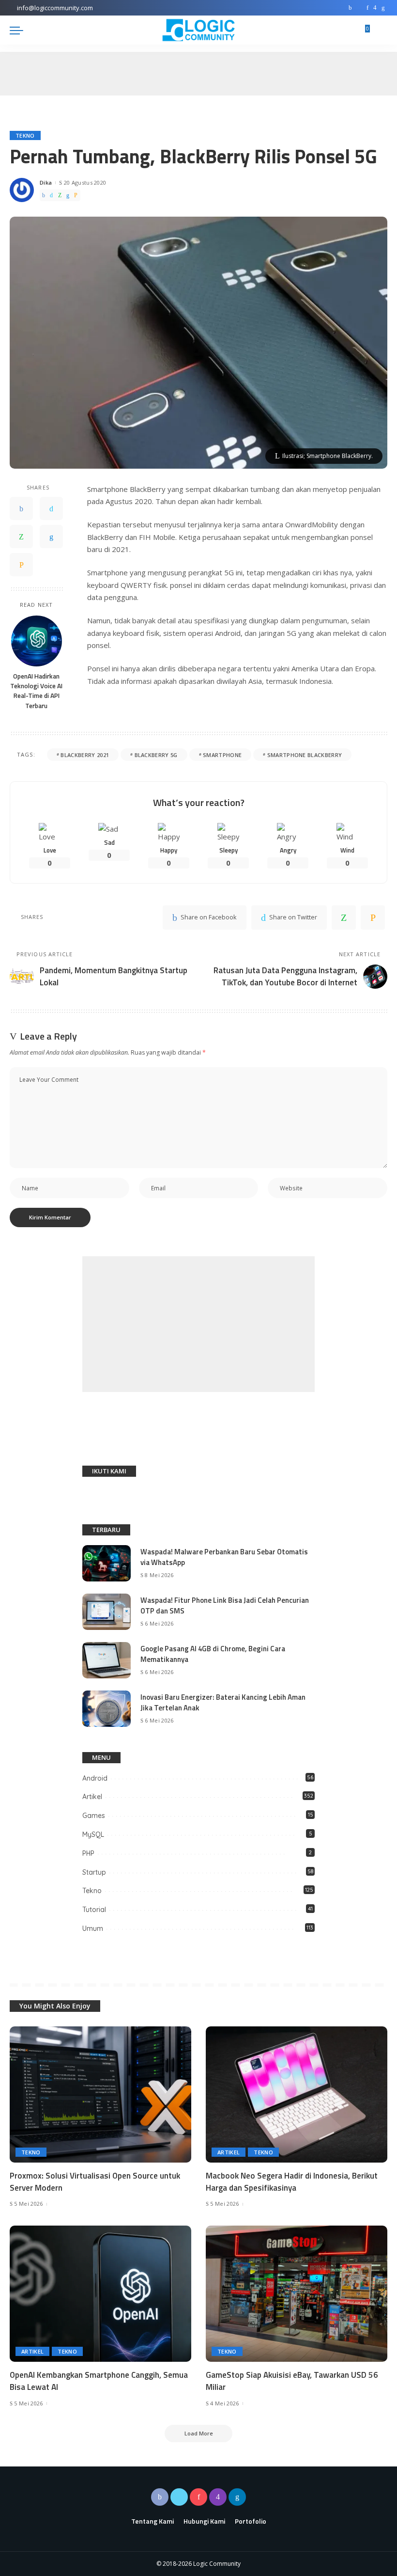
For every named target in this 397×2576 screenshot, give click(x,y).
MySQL (93, 1834)
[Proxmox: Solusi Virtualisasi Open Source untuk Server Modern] (100, 2094)
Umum (93, 1928)
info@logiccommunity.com (55, 8)
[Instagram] (375, 8)
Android (95, 1778)
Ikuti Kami (109, 1471)
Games (94, 1816)
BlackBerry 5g (156, 755)
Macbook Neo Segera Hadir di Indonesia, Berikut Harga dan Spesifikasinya (292, 2182)
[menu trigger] (19, 30)
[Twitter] (359, 8)
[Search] (382, 30)
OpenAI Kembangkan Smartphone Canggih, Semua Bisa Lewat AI (99, 2381)
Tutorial (94, 1910)
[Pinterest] (367, 8)
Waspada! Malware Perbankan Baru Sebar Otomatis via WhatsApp (224, 1557)
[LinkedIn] (383, 8)
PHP (88, 1853)
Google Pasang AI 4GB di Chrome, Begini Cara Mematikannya (213, 1654)
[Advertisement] (198, 1324)
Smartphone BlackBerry (305, 755)
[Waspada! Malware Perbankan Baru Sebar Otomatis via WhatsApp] (107, 1563)
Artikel (92, 1797)
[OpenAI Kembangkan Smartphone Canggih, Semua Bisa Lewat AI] (100, 2294)
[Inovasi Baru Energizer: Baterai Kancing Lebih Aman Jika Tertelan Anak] (107, 1709)
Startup (94, 1872)
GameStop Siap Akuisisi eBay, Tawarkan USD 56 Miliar (292, 2381)
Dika (46, 182)
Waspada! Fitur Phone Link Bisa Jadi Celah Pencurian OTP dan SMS (225, 1606)
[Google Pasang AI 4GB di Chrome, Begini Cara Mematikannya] (107, 1660)
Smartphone (222, 755)
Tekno (25, 135)
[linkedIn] (68, 195)
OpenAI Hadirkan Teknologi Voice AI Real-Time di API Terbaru (36, 691)
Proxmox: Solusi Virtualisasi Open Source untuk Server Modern (95, 2182)
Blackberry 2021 (85, 755)
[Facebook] (350, 8)
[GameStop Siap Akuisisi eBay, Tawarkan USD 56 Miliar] (297, 2294)
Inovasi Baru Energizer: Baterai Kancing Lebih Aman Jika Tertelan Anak (223, 1703)
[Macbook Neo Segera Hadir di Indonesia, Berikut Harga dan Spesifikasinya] (297, 2094)
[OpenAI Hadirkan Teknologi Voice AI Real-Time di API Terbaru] (37, 641)
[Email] (76, 195)
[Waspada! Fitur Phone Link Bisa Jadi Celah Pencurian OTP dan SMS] (107, 1612)
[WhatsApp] (60, 195)
